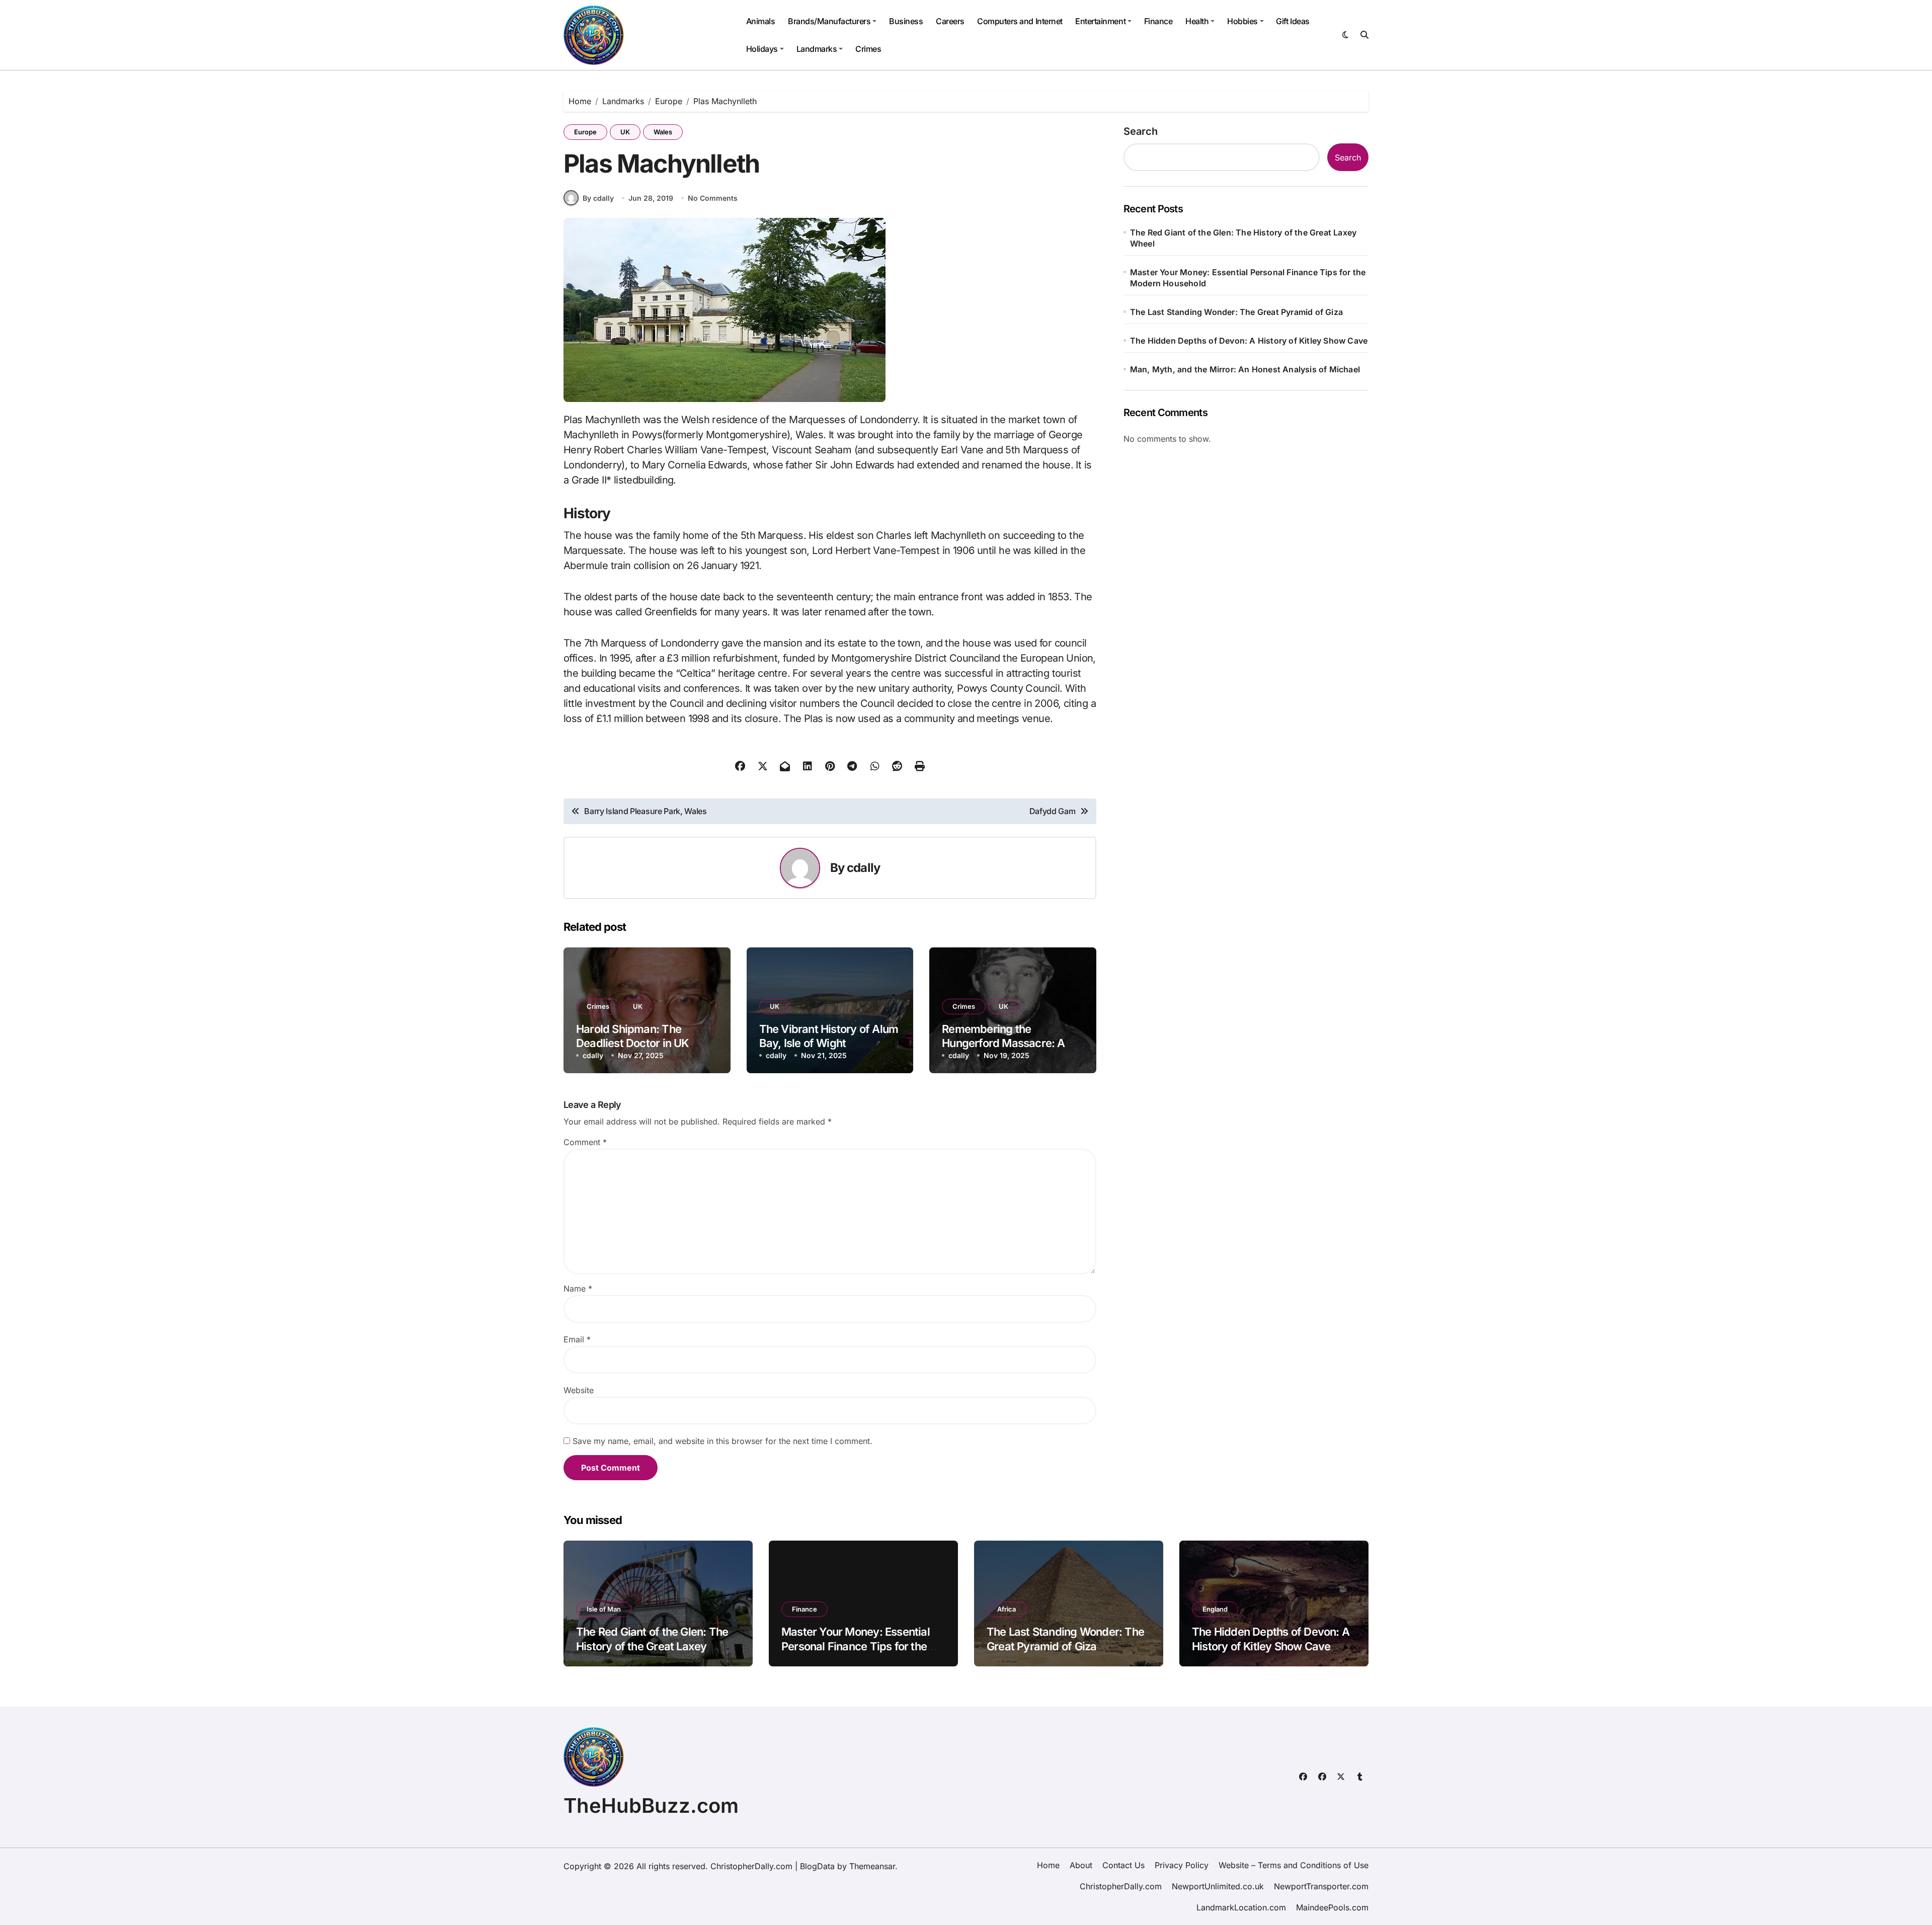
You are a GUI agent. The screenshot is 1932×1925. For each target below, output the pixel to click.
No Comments (713, 198)
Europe (585, 132)
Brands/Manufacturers (829, 21)
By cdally (598, 198)
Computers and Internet (1020, 21)
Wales (663, 132)
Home (1048, 1865)
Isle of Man (604, 1609)
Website (579, 1390)
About (1081, 1865)
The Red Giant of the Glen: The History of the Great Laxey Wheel (1243, 238)
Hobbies (1242, 21)
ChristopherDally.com (1121, 1886)
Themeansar (872, 1866)
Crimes (868, 49)
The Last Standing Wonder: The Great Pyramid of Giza (1236, 312)
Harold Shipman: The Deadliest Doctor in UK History (632, 1043)
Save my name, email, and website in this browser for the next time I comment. (722, 1441)
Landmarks (817, 49)
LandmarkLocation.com (1241, 1907)
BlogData (817, 1866)
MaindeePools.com (1332, 1907)
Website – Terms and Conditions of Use (1294, 1865)
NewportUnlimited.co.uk (1218, 1886)
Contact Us (1123, 1865)
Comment (585, 1142)
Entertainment (1100, 21)
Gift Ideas (1293, 21)
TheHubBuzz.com (651, 1806)
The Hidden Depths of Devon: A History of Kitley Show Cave (1249, 341)
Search (1141, 131)
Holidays (762, 49)
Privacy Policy (1182, 1865)
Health (1197, 21)
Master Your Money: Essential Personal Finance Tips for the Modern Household (1248, 278)
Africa (1007, 1609)
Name (578, 1289)
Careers (950, 21)
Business (906, 21)
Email (577, 1339)
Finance (1158, 21)
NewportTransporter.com (1321, 1886)
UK (625, 132)
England (1215, 1609)
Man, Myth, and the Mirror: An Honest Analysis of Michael (1245, 369)
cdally (863, 868)
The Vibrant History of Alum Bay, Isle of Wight (829, 1036)
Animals (761, 21)
